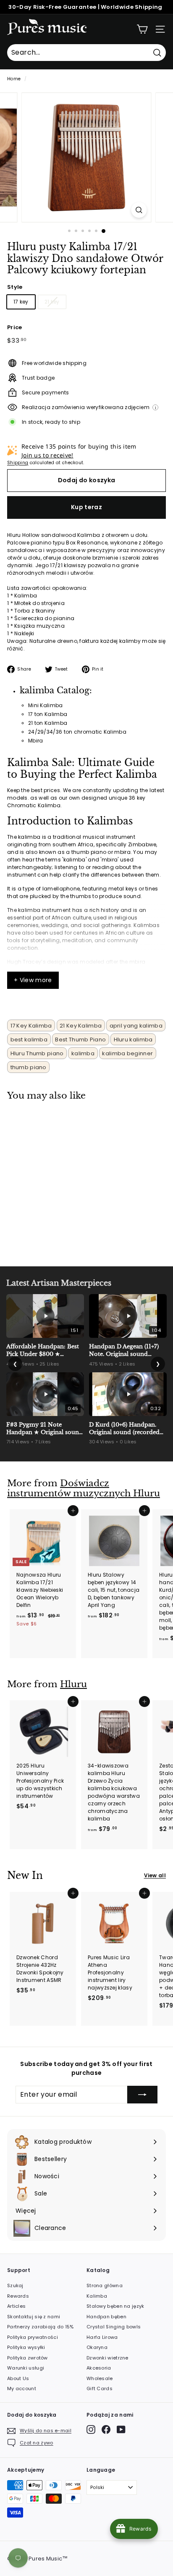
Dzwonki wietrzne (107, 2358)
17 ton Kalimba (48, 714)
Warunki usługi (26, 2368)
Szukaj (15, 2285)
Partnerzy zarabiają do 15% (41, 2327)
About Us (18, 2378)
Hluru (73, 1684)
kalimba (83, 1053)
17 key (21, 302)
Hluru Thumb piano (37, 1053)
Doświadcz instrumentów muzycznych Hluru (84, 1489)
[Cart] (142, 29)
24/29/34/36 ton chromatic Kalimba (77, 732)
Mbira (36, 741)
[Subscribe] (142, 2095)
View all (155, 1875)
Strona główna (105, 2285)
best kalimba (29, 1040)
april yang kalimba (136, 1026)
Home (14, 79)
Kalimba (97, 2296)
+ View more (33, 980)
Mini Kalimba (46, 705)
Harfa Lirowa (102, 2337)
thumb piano (29, 1067)
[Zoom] (139, 210)
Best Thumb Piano (80, 1040)
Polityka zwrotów (28, 2358)
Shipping (18, 463)
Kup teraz (86, 507)
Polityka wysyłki (26, 2347)
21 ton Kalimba (48, 723)
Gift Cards (100, 2388)
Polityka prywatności (33, 2337)
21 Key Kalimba (81, 1026)
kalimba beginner (127, 1053)
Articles (16, 2306)
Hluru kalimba (133, 1040)
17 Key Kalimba (31, 1026)
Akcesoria (99, 2368)
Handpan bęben (106, 2317)
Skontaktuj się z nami (34, 2317)
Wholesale (100, 2378)
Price (15, 327)
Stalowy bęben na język (115, 2306)
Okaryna (97, 2347)
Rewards (18, 2296)
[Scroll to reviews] (86, 281)
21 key (52, 302)
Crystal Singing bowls (114, 2327)
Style (15, 287)
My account (22, 2388)
